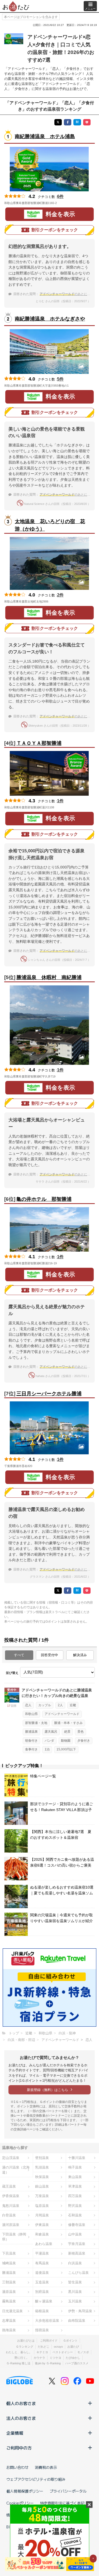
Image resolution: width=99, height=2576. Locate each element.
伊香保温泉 (11, 2196)
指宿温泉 (42, 2330)
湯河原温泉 (11, 2225)
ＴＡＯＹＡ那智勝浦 (39, 743)
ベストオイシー (63, 2352)
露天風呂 (51, 1732)
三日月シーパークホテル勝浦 (49, 1394)
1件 (60, 801)
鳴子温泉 (75, 2167)
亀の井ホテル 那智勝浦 (44, 1199)
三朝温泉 (9, 2282)
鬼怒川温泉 (11, 2206)
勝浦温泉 (31, 1732)
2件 (60, 595)
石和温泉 (75, 2215)
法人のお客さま (21, 2418)
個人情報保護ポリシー (25, 2491)
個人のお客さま (21, 2403)
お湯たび (73, 2347)
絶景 (67, 1732)
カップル (45, 1705)
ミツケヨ (55, 2358)
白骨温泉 (9, 2215)
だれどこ (44, 2347)
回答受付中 (49, 1655)
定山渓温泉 (11, 2158)
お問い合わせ (17, 2467)
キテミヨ (42, 2352)
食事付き (31, 1749)
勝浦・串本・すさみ (68, 1723)
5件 (60, 379)
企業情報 (15, 2433)
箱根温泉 (42, 2311)
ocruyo (58, 2347)
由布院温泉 (77, 2321)
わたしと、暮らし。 (19, 2352)
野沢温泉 (75, 2206)
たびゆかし (73, 2358)
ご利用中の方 (19, 2448)
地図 (64, 203)
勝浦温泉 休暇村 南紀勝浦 (49, 977)
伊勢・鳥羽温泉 (80, 2311)
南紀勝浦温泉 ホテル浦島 (45, 136)
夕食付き (84, 1741)
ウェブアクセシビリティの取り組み (36, 2479)
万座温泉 (42, 2196)
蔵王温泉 (9, 2186)
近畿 (73, 1705)
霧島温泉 (9, 2301)
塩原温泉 (42, 2206)
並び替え (12, 1673)
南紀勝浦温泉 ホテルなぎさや (50, 319)
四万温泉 (75, 2196)
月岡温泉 (42, 2215)
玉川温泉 (75, 2301)
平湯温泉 (42, 2253)
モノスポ (83, 2352)
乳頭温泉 (42, 2167)
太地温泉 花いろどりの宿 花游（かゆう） (50, 525)
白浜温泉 (75, 2263)
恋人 (28, 1705)
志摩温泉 (9, 2321)
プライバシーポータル (68, 2491)
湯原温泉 (9, 2292)
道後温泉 (42, 2273)
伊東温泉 (42, 2225)
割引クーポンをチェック (55, 230)
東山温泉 (75, 2177)
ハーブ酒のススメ (77, 2363)
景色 (81, 1732)
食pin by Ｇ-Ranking (48, 2363)
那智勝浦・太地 (36, 1723)
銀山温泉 (42, 2186)
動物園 (66, 1741)
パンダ (49, 1741)
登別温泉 (42, 2158)
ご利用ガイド (49, 2340)
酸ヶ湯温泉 (44, 2301)
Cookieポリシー (20, 2503)
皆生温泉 (75, 2282)
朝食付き (31, 1741)
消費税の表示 (46, 2467)
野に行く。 (22, 2358)
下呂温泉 (9, 2253)
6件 (60, 196)
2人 (60, 1705)
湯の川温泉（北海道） (16, 2170)
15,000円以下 (66, 1749)
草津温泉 (75, 2186)
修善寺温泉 (77, 2225)
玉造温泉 (42, 2282)
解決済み (80, 1655)
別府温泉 (42, 2292)
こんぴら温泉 (78, 2273)
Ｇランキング (25, 2347)
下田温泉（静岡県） (14, 2237)
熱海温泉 (9, 2330)
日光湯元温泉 (12, 2311)
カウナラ (39, 2358)
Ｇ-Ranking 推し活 (18, 2363)
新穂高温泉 (77, 2253)
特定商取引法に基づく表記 (62, 2503)
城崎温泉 (9, 2263)
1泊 (47, 1749)
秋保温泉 (42, 2177)
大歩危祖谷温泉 (47, 2321)
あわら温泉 (44, 2244)
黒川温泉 (75, 2292)
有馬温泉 (42, 2263)
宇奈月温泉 (77, 2244)
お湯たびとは (26, 2340)
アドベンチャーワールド (62, 1714)
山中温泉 (75, 2234)
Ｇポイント (70, 2340)
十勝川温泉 (77, 2158)
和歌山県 (31, 1714)
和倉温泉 (42, 2234)
